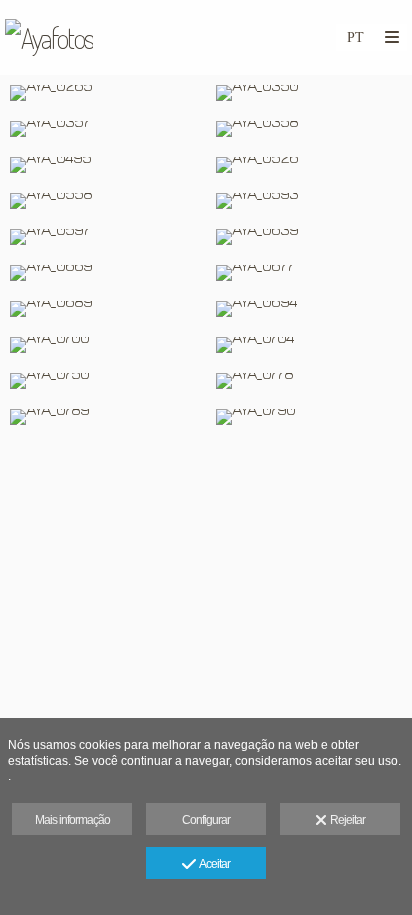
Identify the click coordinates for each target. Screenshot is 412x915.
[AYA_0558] (103, 201)
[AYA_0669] (103, 273)
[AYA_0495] (103, 165)
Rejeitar (345, 820)
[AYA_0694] (309, 309)
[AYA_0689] (103, 309)
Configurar (206, 820)
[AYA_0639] (309, 237)
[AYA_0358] (309, 129)
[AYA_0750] (103, 381)
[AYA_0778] (309, 381)
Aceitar (212, 864)
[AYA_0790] (309, 417)
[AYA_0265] (103, 93)
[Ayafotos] (49, 37)
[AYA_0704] (309, 345)
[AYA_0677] (309, 273)
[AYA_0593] (309, 201)
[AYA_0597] (103, 237)
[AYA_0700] (103, 345)
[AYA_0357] (103, 129)
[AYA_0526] (309, 165)
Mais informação (72, 820)
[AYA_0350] (309, 93)
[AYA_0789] (103, 417)
